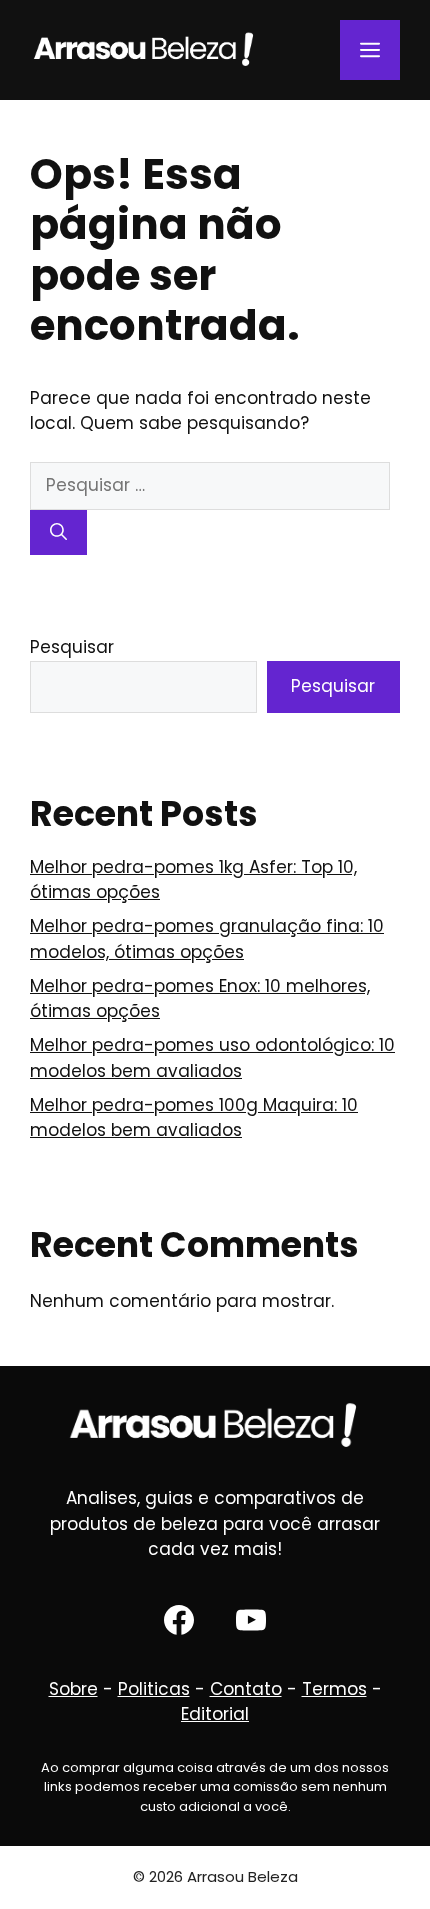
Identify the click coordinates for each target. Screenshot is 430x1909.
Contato (246, 1689)
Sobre (73, 1689)
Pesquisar (72, 647)
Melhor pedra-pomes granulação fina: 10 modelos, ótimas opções (207, 939)
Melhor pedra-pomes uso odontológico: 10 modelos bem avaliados (212, 1058)
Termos (334, 1689)
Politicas (154, 1689)
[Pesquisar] (58, 533)
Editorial (215, 1714)
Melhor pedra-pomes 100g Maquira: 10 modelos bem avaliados (194, 1118)
